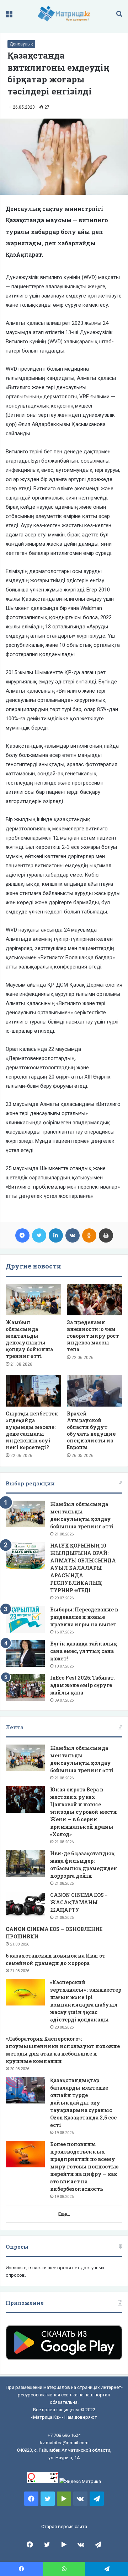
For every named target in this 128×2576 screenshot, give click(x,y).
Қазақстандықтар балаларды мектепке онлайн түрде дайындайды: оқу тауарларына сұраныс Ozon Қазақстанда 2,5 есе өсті (83, 2103)
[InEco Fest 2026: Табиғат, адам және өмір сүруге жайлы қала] (25, 1688)
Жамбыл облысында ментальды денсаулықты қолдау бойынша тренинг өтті (29, 1339)
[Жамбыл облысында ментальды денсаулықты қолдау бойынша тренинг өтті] (33, 1300)
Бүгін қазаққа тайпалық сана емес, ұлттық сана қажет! (84, 1651)
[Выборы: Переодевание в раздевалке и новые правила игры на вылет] (25, 1619)
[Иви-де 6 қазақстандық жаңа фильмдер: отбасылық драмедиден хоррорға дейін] (25, 1863)
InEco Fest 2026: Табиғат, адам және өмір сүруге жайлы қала (82, 1685)
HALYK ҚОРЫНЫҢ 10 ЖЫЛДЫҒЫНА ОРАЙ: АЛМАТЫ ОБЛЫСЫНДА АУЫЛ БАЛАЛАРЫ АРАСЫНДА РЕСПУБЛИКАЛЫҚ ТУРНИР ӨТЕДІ (83, 1568)
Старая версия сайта (64, 2526)
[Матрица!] (64, 14)
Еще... (64, 2214)
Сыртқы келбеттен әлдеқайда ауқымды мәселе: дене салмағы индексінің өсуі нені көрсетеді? (32, 1430)
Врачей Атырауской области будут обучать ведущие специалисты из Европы (91, 1430)
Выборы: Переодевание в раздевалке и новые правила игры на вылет (84, 1617)
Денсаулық (21, 44)
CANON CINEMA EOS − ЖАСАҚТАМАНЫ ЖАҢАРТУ (79, 1902)
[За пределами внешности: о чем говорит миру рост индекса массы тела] (95, 1300)
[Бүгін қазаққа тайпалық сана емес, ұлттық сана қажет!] (25, 1653)
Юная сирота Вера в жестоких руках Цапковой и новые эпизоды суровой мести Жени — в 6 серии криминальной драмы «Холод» (84, 1812)
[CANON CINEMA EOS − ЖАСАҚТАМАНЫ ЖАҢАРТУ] (25, 1905)
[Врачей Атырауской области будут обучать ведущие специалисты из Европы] (95, 1391)
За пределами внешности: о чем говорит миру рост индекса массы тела (93, 1336)
